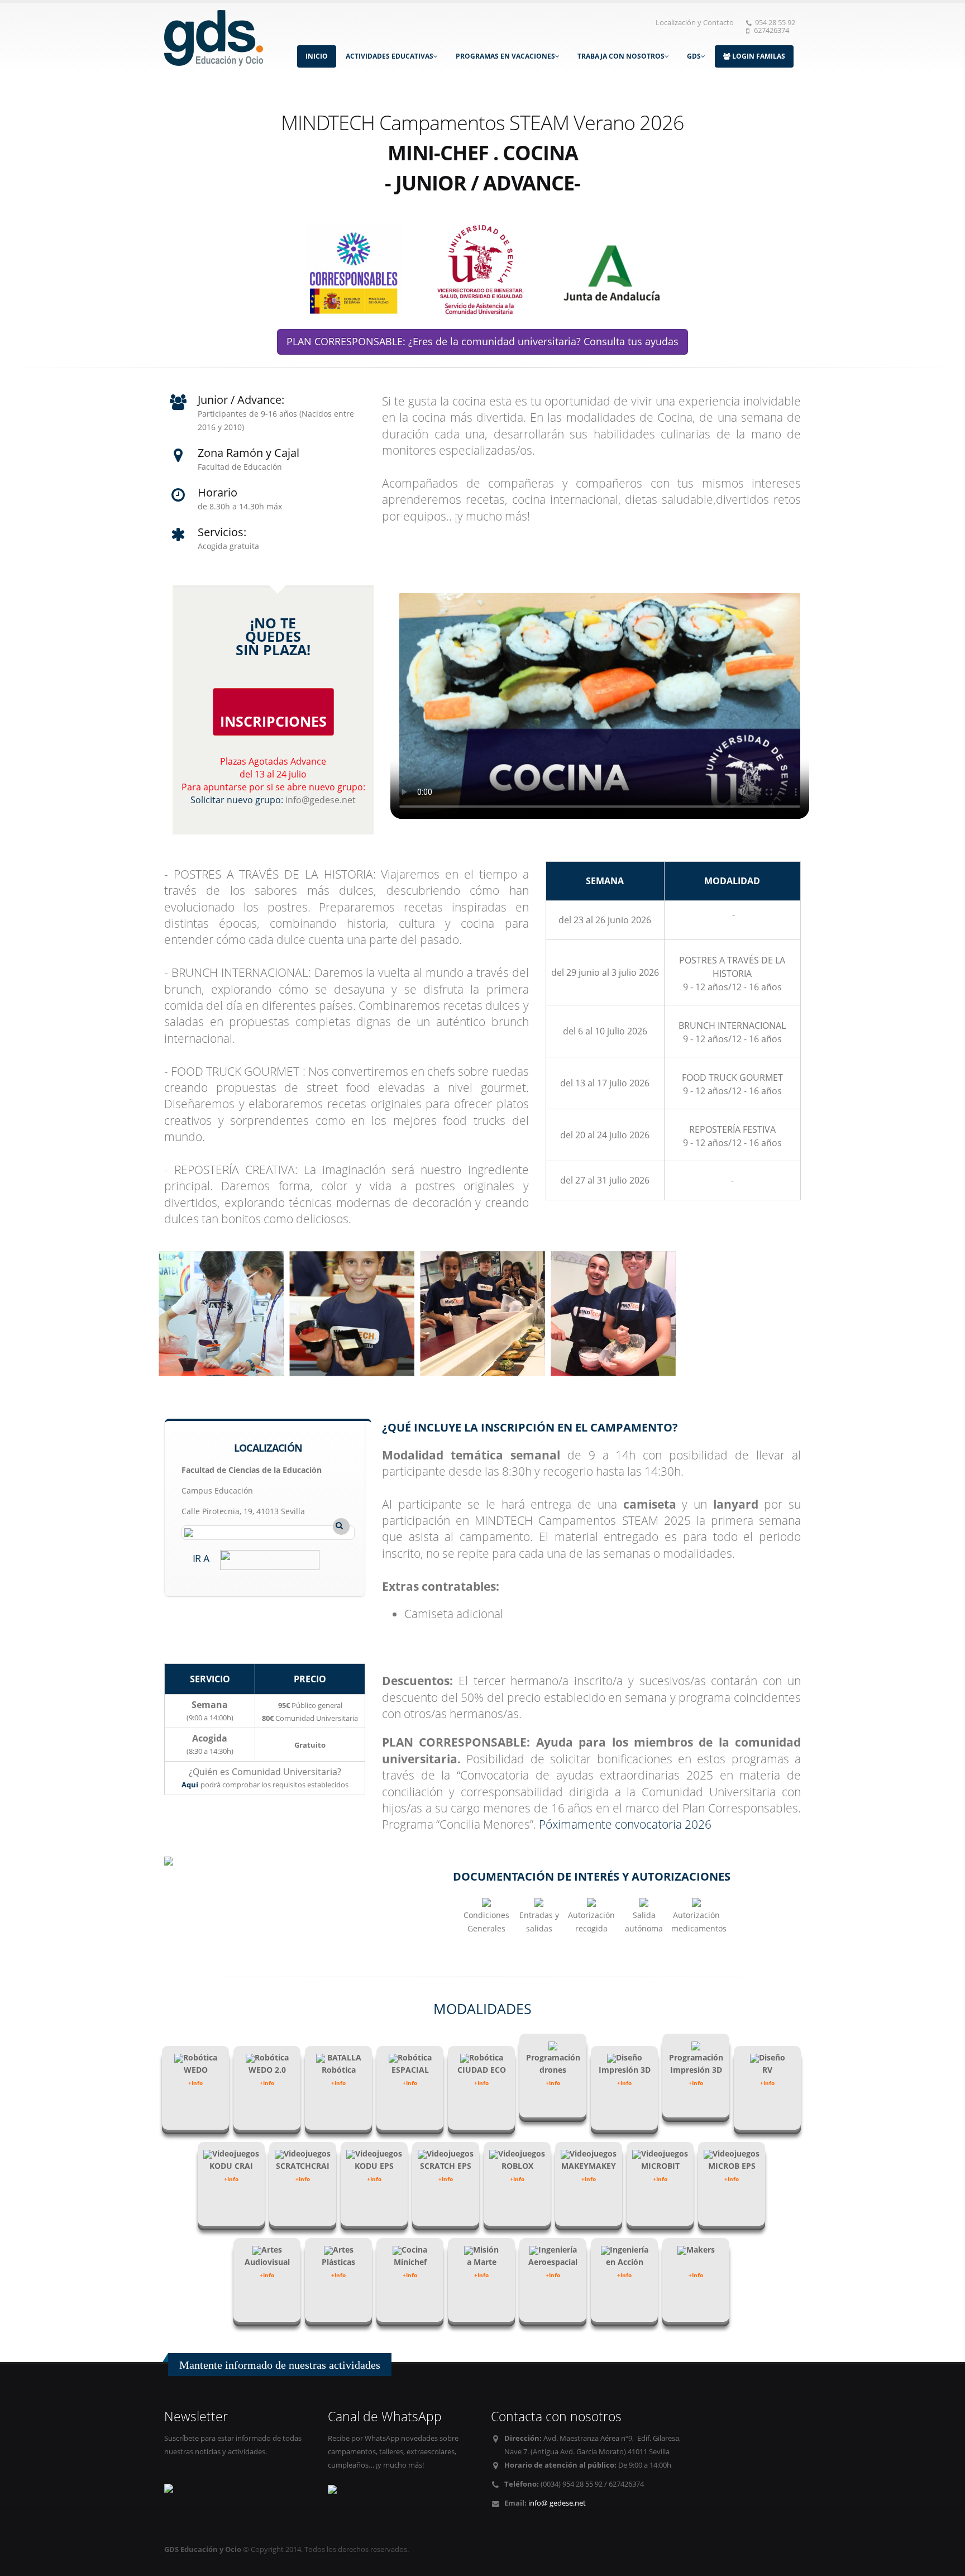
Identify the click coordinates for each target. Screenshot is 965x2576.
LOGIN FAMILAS (758, 56)
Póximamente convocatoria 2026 (625, 1824)
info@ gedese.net (557, 2503)
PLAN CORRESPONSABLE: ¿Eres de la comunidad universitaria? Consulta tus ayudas (482, 341)
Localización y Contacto (695, 23)
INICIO (317, 56)
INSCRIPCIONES (273, 721)
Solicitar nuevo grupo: (238, 800)
